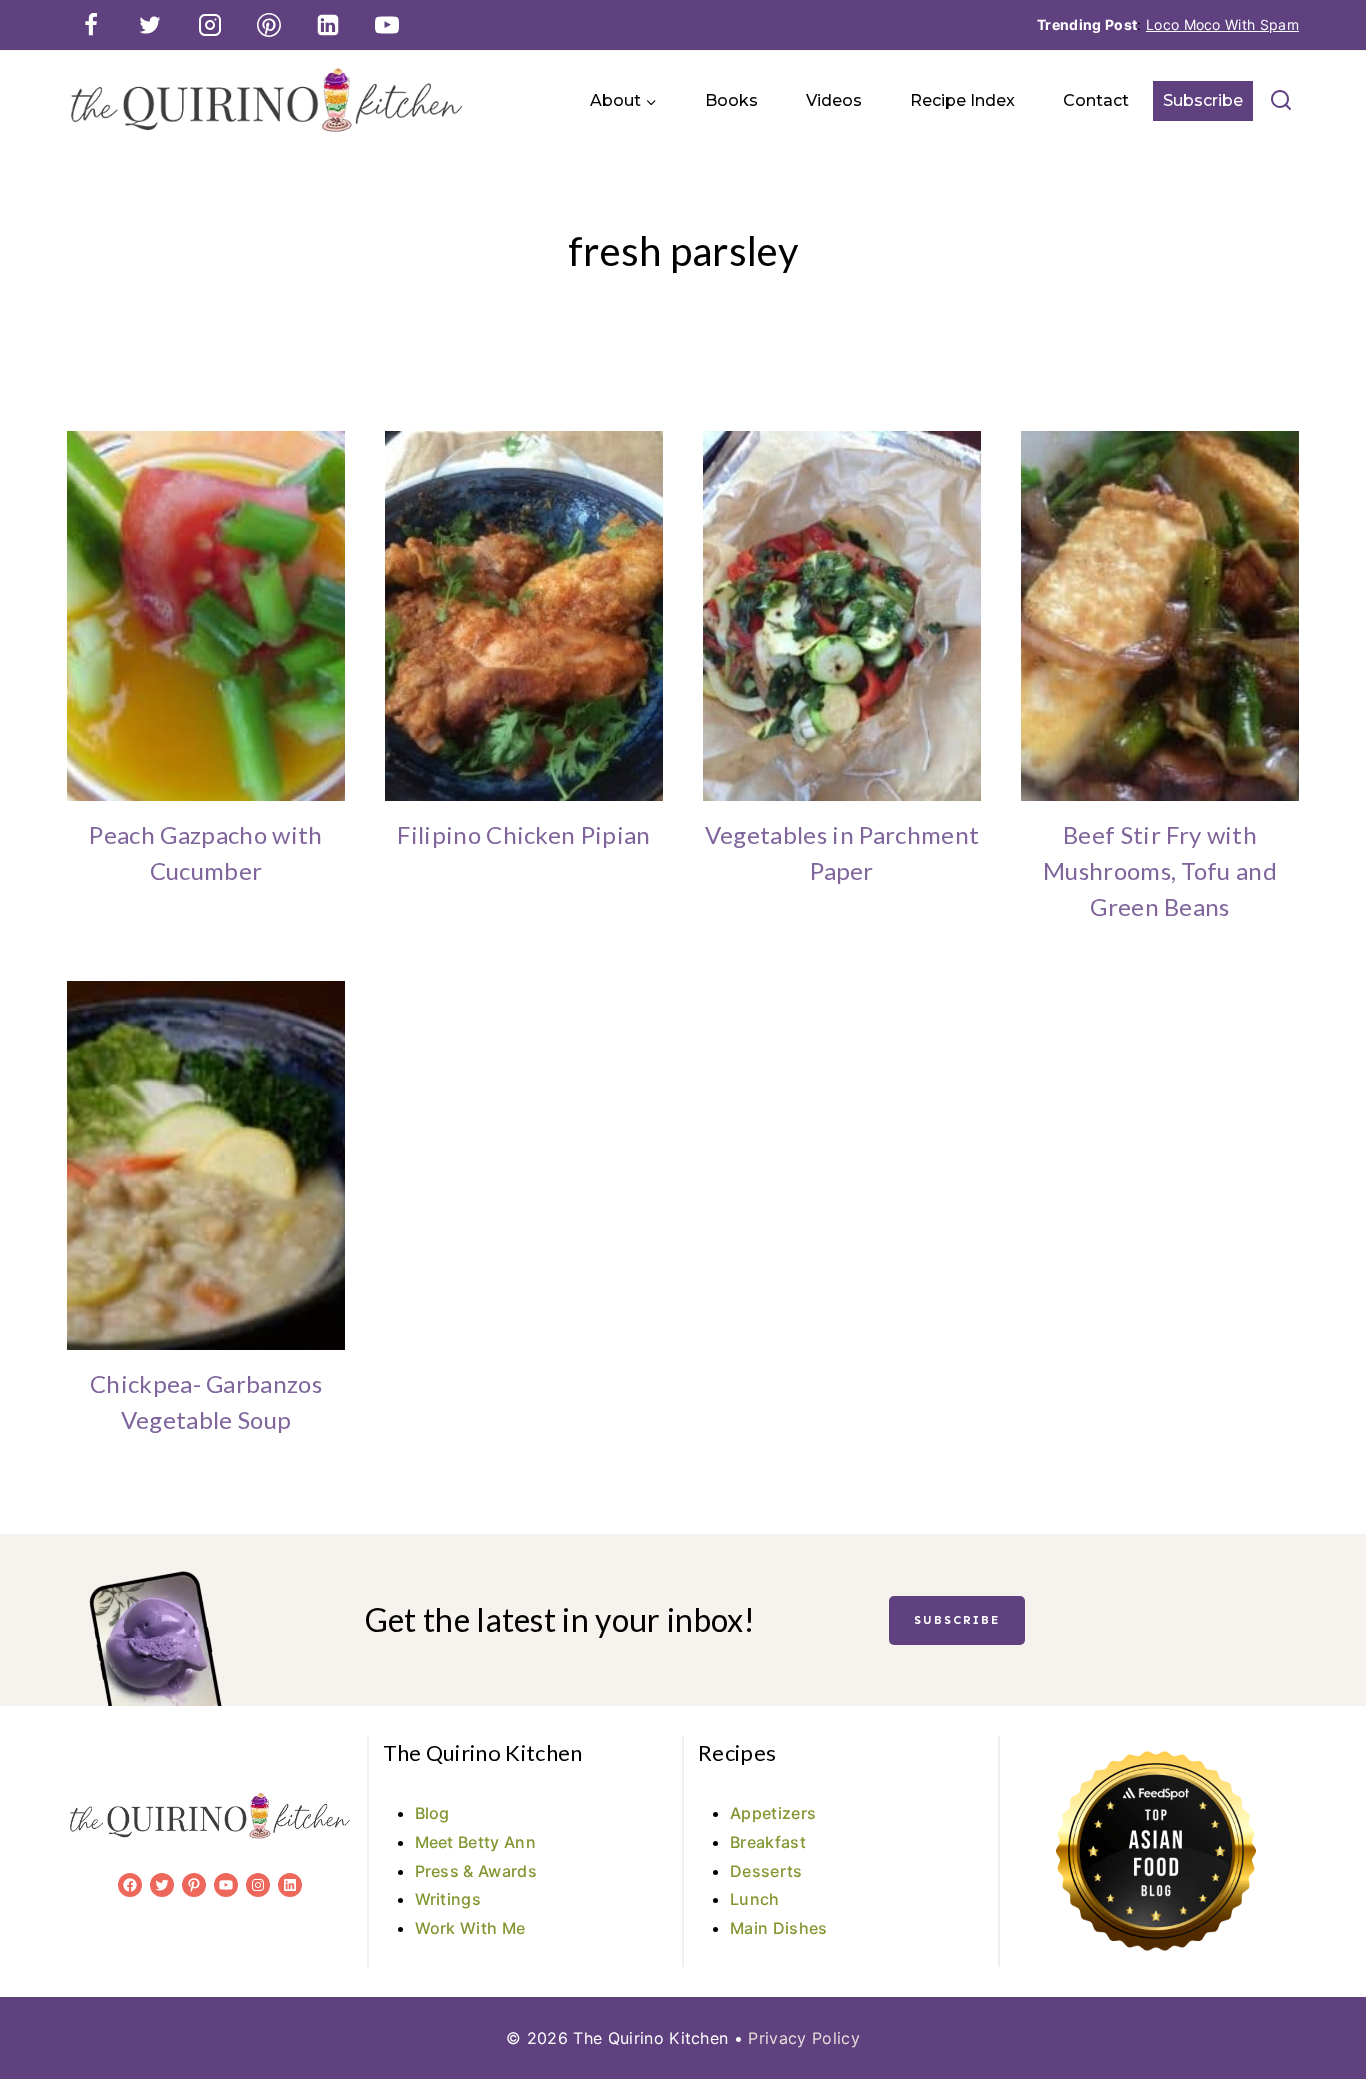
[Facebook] (91, 25)
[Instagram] (210, 25)
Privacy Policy (803, 2038)
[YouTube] (387, 25)
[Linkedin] (328, 25)
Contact (1096, 100)
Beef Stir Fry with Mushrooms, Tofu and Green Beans (1160, 870)
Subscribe (1203, 100)
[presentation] (206, 616)
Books (731, 100)
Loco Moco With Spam (1222, 24)
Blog (432, 1813)
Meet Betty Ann (475, 1842)
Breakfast (768, 1842)
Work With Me (470, 1928)
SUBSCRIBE (957, 1620)
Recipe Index (962, 100)
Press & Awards (476, 1871)
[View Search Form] (1281, 101)
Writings (448, 1899)
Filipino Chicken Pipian (523, 834)
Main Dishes (779, 1928)
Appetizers (773, 1813)
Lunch (755, 1899)
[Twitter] (150, 25)
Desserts (766, 1871)
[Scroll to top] (1319, 2002)
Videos (834, 100)
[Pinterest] (269, 25)
